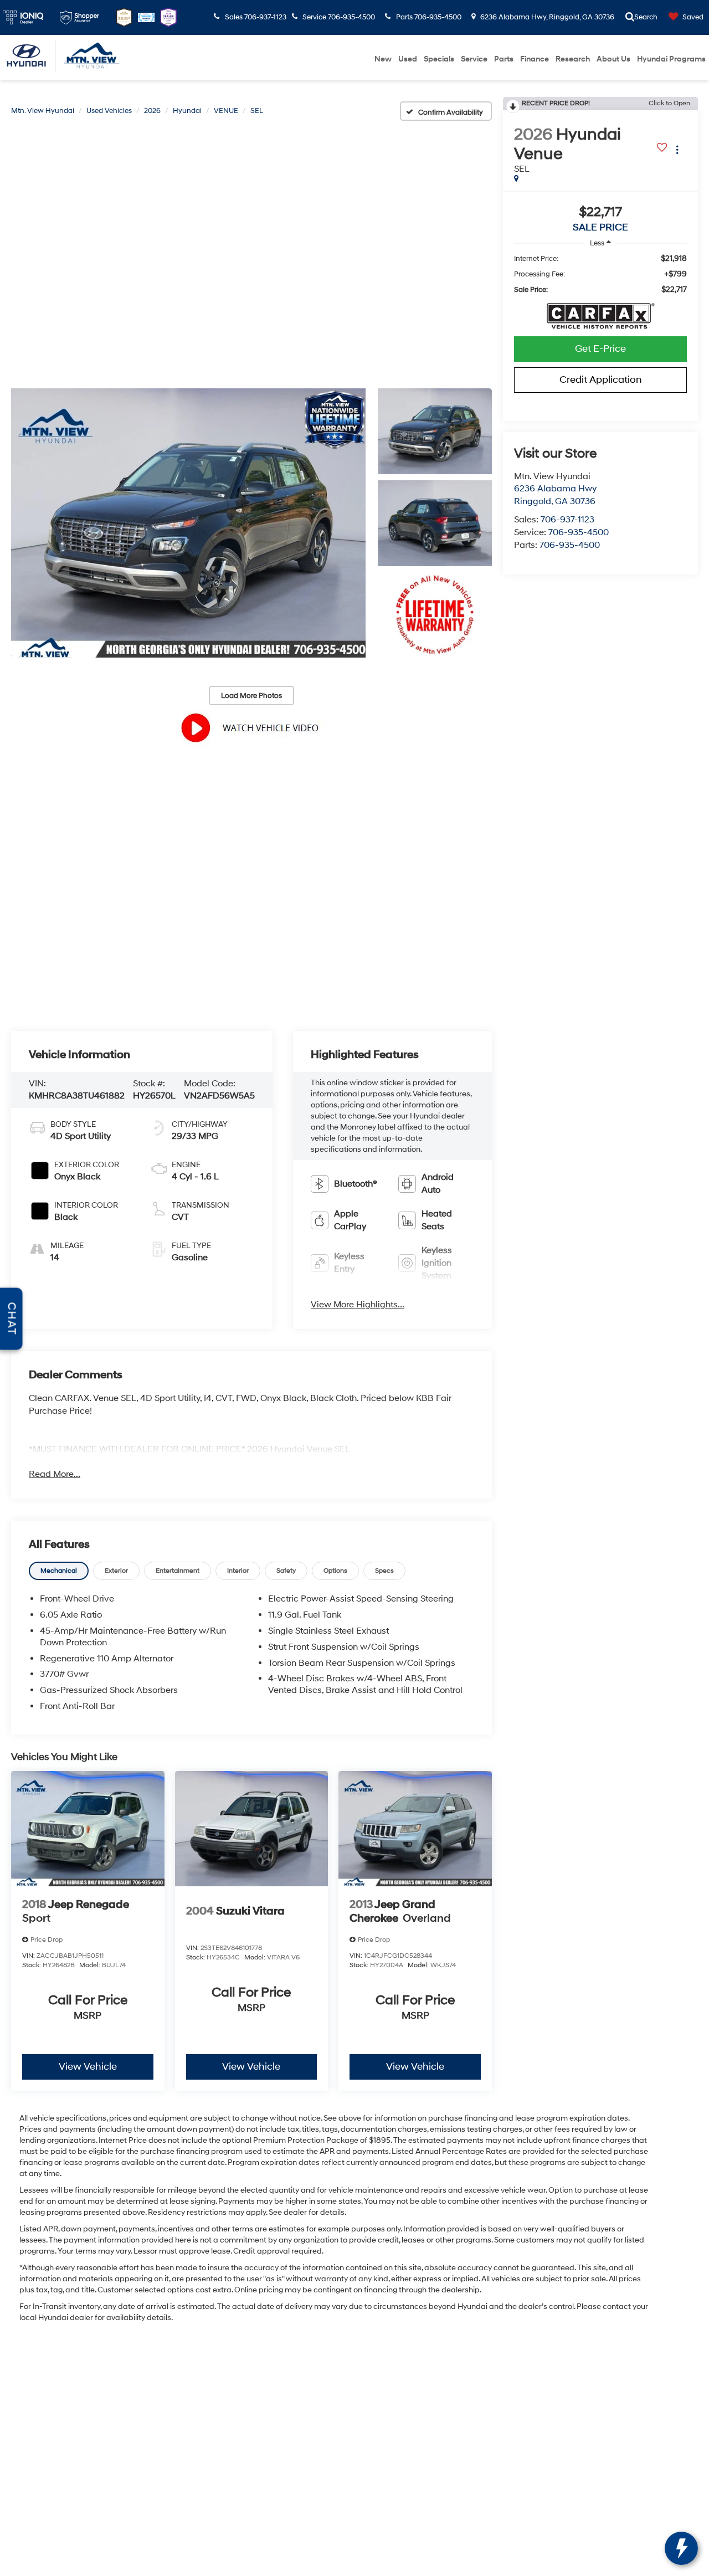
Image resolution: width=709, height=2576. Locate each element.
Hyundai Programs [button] (671, 59)
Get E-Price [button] (600, 349)
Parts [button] (504, 59)
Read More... (55, 1474)
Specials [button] (439, 59)
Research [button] (573, 59)
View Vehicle (88, 2067)
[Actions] (677, 150)
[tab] (59, 1571)
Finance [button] (535, 59)
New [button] (383, 59)
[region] (600, 274)
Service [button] (474, 59)
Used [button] (408, 59)
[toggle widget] (681, 2548)
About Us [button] (613, 59)
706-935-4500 (579, 532)
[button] (188, 523)
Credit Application (601, 380)
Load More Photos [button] (251, 696)
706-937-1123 (567, 520)
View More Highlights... (358, 1305)
